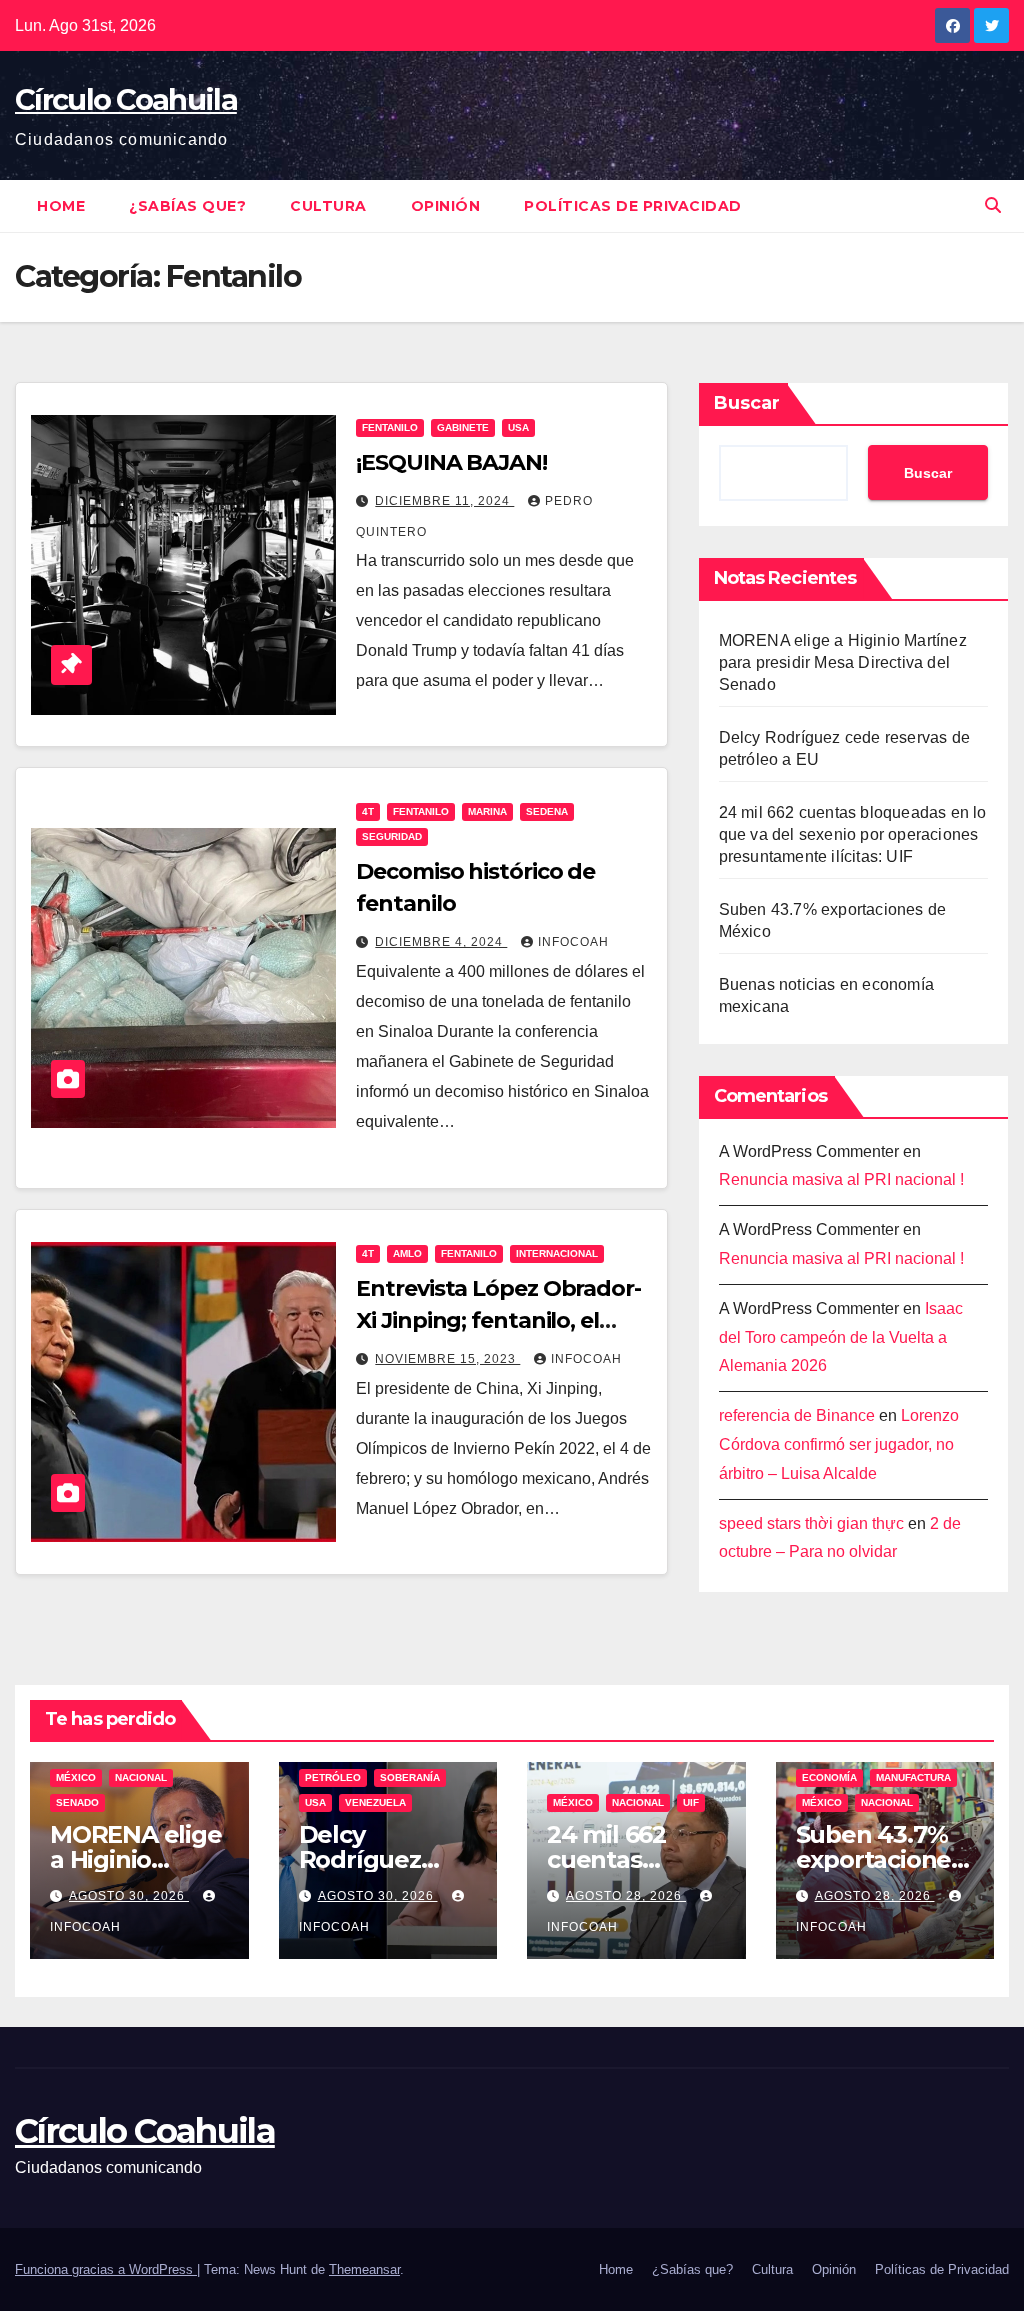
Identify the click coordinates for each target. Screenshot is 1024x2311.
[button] (993, 205)
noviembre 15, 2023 (447, 1359)
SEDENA (547, 811)
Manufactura (913, 1777)
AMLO (407, 1253)
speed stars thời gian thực (811, 1523)
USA (518, 427)
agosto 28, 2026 (626, 1896)
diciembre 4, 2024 (441, 942)
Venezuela (375, 1802)
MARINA (487, 811)
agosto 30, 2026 (129, 1896)
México (76, 1777)
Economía (829, 1777)
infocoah (573, 942)
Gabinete (463, 427)
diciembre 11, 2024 (444, 501)
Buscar (747, 403)
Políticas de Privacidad (633, 206)
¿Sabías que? (187, 206)
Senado (77, 1802)
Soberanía (410, 1777)
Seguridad (392, 836)
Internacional (557, 1253)
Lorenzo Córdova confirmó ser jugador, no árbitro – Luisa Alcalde (839, 1444)
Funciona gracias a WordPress (106, 2269)
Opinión (446, 206)
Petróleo (333, 1777)
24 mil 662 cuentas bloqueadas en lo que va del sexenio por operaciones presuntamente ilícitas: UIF (853, 834)
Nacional (141, 1777)
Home (61, 206)
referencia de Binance (797, 1415)
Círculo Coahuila (126, 99)
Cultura (328, 206)
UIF (691, 1802)
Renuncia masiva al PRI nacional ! (841, 1179)
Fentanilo (390, 427)
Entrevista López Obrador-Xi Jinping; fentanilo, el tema (498, 1320)
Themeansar (364, 2269)
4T (368, 811)
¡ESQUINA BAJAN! (451, 462)
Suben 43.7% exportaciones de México (879, 1859)
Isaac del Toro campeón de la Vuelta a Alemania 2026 (841, 1337)
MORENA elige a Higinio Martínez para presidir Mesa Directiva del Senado (843, 662)
